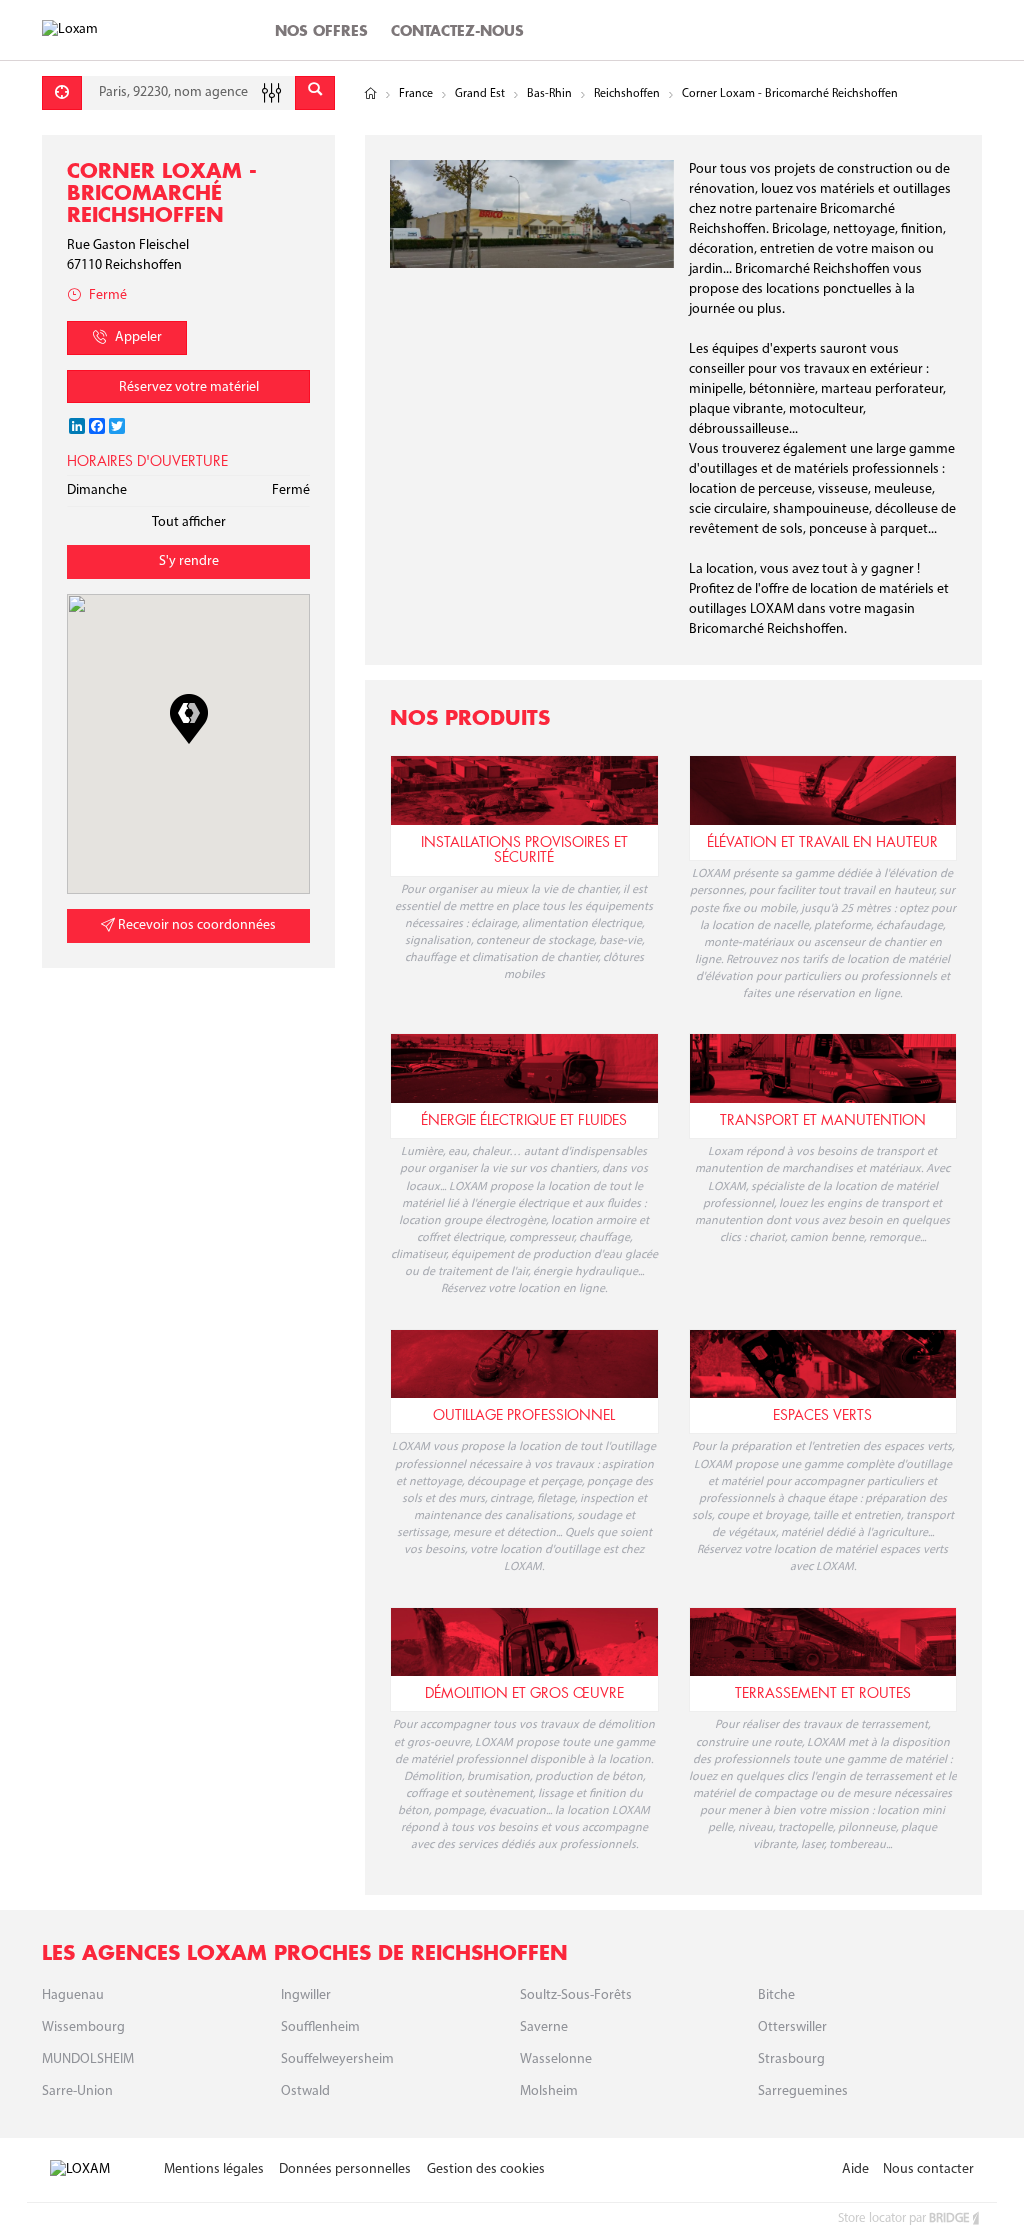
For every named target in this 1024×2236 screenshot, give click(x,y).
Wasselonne (556, 2059)
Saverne (544, 2027)
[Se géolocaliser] (62, 93)
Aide (855, 2169)
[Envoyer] (315, 93)
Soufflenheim (320, 2027)
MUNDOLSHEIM (88, 2059)
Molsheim (549, 2091)
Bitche (776, 1995)
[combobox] (188, 93)
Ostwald (305, 2091)
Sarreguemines (803, 2091)
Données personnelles (345, 2169)
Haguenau (73, 1995)
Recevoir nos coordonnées (195, 925)
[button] (189, 719)
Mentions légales (214, 2169)
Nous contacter (928, 2169)
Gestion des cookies (486, 2169)
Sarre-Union (77, 2091)
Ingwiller (306, 1995)
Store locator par (903, 2218)
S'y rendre (189, 561)
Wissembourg (83, 2027)
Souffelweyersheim (337, 2059)
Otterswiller (792, 2027)
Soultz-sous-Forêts (576, 1995)
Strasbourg (791, 2059)
